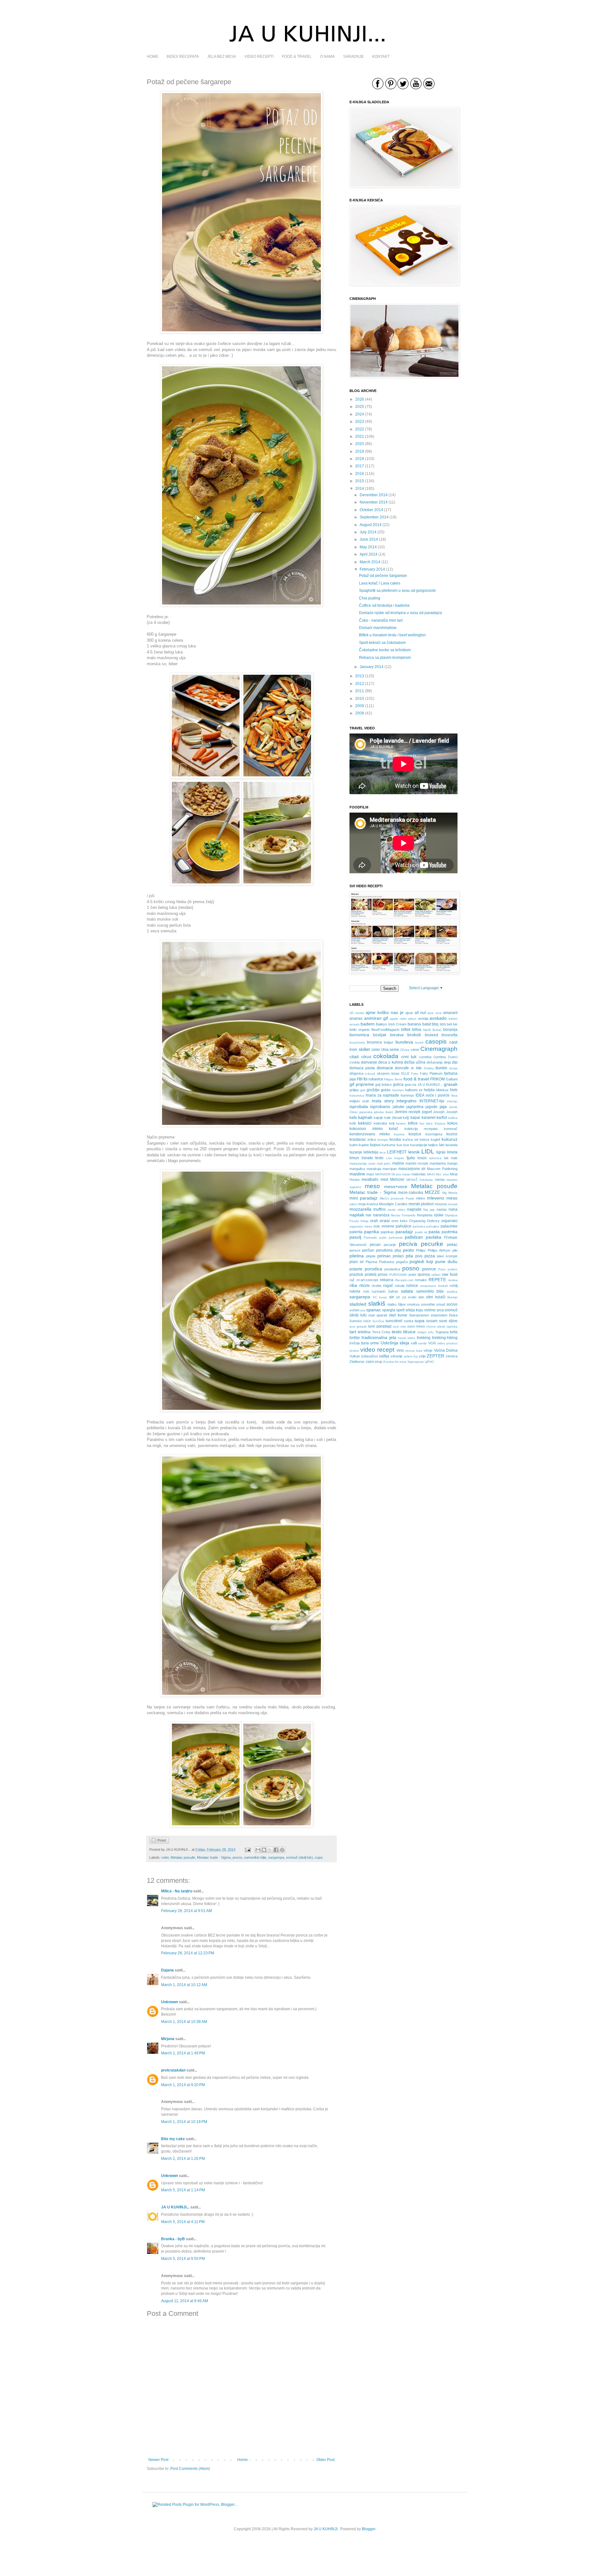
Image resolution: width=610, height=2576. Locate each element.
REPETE (437, 1280)
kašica (453, 1118)
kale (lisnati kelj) (397, 1118)
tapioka (452, 1326)
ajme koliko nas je (385, 1012)
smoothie (428, 1304)
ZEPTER (435, 1356)
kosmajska (434, 1134)
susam (432, 1321)
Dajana (167, 1970)
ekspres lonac (388, 1073)
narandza (381, 1215)
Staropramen (419, 1315)
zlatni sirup (374, 1362)
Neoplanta (425, 1215)
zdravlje (396, 1356)
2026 (360, 399)
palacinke (449, 1226)
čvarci (453, 1057)
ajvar (409, 1013)
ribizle (365, 1286)
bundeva (404, 1042)
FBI (360, 1079)
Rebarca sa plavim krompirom (385, 658)
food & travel (416, 1079)
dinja (447, 1062)
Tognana (442, 1332)
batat (427, 1024)
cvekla (355, 1062)
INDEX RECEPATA (183, 57)
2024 (360, 414)
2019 (360, 451)
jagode (431, 1107)
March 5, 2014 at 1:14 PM (183, 2190)
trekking (424, 1338)
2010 (360, 699)
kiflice (413, 1123)
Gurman (398, 1090)
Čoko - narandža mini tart (381, 620)
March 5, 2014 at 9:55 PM (183, 2259)
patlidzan (414, 1237)
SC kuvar (380, 1297)
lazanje (356, 1152)
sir (392, 1297)
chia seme (390, 1050)
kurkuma (388, 1145)
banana (414, 1024)
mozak (453, 1204)
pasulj (355, 1237)
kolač (393, 1129)
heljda (429, 1090)
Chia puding (370, 598)
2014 (360, 489)
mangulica (357, 1169)
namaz (442, 1209)
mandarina (438, 1163)
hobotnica (357, 1095)
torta (454, 1332)
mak (454, 1158)
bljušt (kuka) (432, 1030)
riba (353, 1285)
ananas (356, 1018)
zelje (422, 1356)
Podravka (386, 1262)
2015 (360, 481)
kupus (375, 1145)
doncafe (402, 1068)
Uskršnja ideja (395, 1343)
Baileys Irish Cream (391, 1024)
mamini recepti (417, 1163)
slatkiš (377, 1304)
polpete (356, 1269)
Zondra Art (391, 1362)
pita (409, 1256)
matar (406, 1174)
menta (440, 1180)
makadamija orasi (362, 1163)
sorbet (354, 1310)
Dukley (429, 1068)
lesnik (414, 1152)
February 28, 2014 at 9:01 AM (186, 1911)
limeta (452, 1152)
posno (237, 1857)
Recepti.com (404, 1280)
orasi (385, 1220)
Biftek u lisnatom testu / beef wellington (392, 635)
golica (398, 1085)
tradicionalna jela (379, 1337)
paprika (372, 1232)
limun (354, 1158)
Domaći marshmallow (378, 628)
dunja (453, 1068)
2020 (360, 444)
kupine (364, 1145)
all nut (420, 1013)
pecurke (432, 1244)
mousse (441, 1204)
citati (354, 1057)
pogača (402, 1262)
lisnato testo (373, 1158)
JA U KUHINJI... (175, 2207)
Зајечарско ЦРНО (421, 1362)
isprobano (380, 1106)
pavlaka (434, 1237)
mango (452, 1163)
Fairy (415, 1074)
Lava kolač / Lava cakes (380, 583)
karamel (429, 1118)
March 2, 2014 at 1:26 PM (183, 2159)
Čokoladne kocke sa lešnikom (385, 650)
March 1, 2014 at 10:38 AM (184, 2022)
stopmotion (439, 1315)
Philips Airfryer (439, 1250)
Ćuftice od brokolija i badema (384, 605)
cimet (415, 1050)
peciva (408, 1244)
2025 (360, 407)
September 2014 (374, 517)
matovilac (419, 1174)
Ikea (454, 1095)
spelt (400, 1310)
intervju (452, 1101)
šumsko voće (360, 1321)
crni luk (409, 1057)
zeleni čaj (411, 1356)
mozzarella (360, 1209)
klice (430, 1123)
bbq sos (439, 1024)
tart (353, 1332)
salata (407, 1291)
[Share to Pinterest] (282, 1850)
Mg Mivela (450, 1193)
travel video (407, 1338)
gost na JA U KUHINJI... (424, 1085)
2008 (360, 713)
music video (396, 1210)
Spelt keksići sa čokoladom (382, 643)
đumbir (441, 1068)
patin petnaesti (391, 1237)
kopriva (399, 1134)
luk (446, 1158)
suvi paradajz (380, 1326)
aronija (423, 1018)
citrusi (366, 1057)
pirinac (384, 1256)
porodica (373, 1269)
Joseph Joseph (445, 1112)
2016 (360, 474)
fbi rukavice (373, 1079)
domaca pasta (362, 1068)
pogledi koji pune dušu (434, 1261)
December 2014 (374, 495)
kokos (452, 1123)
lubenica (435, 1158)
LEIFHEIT (397, 1152)
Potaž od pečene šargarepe (383, 576)
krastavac (358, 1139)
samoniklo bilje (255, 1857)
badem (368, 1024)
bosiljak (380, 1035)
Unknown (169, 2002)
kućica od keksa (416, 1139)
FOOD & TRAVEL (297, 57)
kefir (353, 1123)
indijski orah (359, 1101)
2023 (360, 422)
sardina (452, 1291)
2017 (360, 466)
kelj (392, 1123)
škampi (452, 1297)
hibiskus (442, 1090)
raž (352, 1280)
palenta (356, 1232)
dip (455, 1062)
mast (370, 1174)
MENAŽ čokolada (420, 1180)
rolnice (412, 1286)
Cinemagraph (439, 1049)
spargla (389, 1310)
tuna (365, 1343)
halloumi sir (414, 1090)
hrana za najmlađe (383, 1095)
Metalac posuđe (183, 1857)
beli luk (452, 1024)
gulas (386, 1090)
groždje (373, 1090)
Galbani (452, 1079)
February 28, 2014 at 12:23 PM (188, 1953)
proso (383, 1274)
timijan (422, 1332)
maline (398, 1163)
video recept (377, 1350)
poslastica (392, 1269)
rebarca (387, 1280)
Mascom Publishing (442, 1169)
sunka (409, 1321)
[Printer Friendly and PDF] (159, 1842)
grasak (451, 1084)
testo (397, 1332)
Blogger (369, 2529)
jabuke (399, 1107)
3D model (357, 1013)
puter (413, 1274)
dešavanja (435, 1062)
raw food (450, 1274)
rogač (388, 1286)
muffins (380, 1209)
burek (419, 1042)
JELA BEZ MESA (222, 57)
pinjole (371, 1256)
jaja (443, 1106)
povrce (429, 1269)
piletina (357, 1256)
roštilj (454, 1286)
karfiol (442, 1118)
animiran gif (376, 1018)
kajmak (365, 1117)
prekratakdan (173, 2070)
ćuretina (440, 1057)
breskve (397, 1035)
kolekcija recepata (421, 1129)
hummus (407, 1095)
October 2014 (371, 510)
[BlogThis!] (264, 1850)
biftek (406, 1030)
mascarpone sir (412, 1169)
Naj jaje (429, 1210)
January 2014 (372, 667)
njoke (439, 1215)
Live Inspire (395, 1158)
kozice (452, 1134)
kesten (401, 1123)
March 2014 (370, 562)
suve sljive (448, 1321)
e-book (370, 1074)
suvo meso (416, 1326)
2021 (360, 436)
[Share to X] (270, 1850)
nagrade (414, 1209)
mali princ (384, 1163)
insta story (383, 1101)
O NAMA (327, 57)
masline (357, 1174)
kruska (395, 1139)
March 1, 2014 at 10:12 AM (184, 1985)
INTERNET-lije (432, 1101)
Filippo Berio (393, 1079)
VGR (432, 1343)
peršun (368, 1250)
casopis (436, 1041)
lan (442, 1145)
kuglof (435, 1139)
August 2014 (371, 525)
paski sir (421, 1232)
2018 (360, 459)
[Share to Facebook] (276, 1850)
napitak (357, 1215)
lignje (441, 1152)
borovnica (359, 1035)
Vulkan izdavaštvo (364, 1356)
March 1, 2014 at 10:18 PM (184, 2122)
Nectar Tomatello (403, 1215)
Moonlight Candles (393, 1204)
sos (363, 1310)
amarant (450, 1013)
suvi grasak (358, 1326)
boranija (450, 1030)
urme (375, 1343)
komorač (451, 1129)
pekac (452, 1245)
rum (366, 1291)
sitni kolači (436, 1297)
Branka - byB (173, 2239)
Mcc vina (442, 1174)
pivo (419, 1256)
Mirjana (168, 2039)
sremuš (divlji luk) (299, 1857)
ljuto (411, 1158)
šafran (393, 1291)
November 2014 (374, 502)
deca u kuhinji (391, 1062)
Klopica (440, 1123)
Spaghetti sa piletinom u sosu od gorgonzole (397, 591)
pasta (434, 1232)
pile (455, 1250)
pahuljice (433, 1226)
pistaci (398, 1256)
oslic (377, 1226)
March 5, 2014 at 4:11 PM (183, 2222)
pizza (430, 1256)
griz (363, 1090)
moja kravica (368, 1204)
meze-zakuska (411, 1193)
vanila (422, 1343)
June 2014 (369, 539)
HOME (152, 57)
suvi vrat (399, 1326)
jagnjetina (415, 1107)
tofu (431, 1332)
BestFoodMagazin (385, 1030)
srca (440, 1310)
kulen (354, 1145)
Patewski (370, 1237)
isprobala (359, 1106)
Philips (421, 1250)
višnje (428, 1350)
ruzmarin (379, 1291)
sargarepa (276, 1857)
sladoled (358, 1304)
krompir (383, 1140)
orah (374, 1221)
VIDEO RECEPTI (259, 57)
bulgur (389, 1042)
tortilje (355, 1338)
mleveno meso (442, 1198)
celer (165, 1857)
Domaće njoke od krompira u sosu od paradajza (400, 613)
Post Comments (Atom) (190, 2469)
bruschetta (357, 1042)
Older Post (325, 2460)
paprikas (387, 1232)
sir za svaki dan (410, 1297)
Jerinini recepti (408, 1112)
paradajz (404, 1232)
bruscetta (450, 1035)
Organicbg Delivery (424, 1221)
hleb (454, 1090)
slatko (392, 1304)
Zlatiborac (357, 1362)
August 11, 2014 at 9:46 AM (185, 2301)
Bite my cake (173, 2139)
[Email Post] (247, 1849)
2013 (360, 676)
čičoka (405, 1050)
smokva (413, 1304)
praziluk (356, 1274)
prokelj (371, 1274)
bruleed (431, 1035)
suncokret (394, 1321)
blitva (417, 1030)
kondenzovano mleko (370, 1134)
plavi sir (357, 1262)
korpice (415, 1134)
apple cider (398, 1019)
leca (383, 1152)
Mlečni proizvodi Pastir (397, 1198)
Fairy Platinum (431, 1073)
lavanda (451, 1145)
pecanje (390, 1245)
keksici (365, 1123)
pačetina (419, 1226)
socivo (452, 1304)
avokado (438, 1018)
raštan (436, 1275)
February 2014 (372, 569)
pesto (408, 1250)
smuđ (441, 1304)
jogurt (427, 1112)
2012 (360, 684)
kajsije (378, 1118)
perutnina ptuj (389, 1250)
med (384, 1180)
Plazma (371, 1262)
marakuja (374, 1169)
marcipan (390, 1169)
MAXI (431, 1174)
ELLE (405, 1073)
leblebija (371, 1152)
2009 (360, 706)
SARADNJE (353, 57)
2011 (360, 691)
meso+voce (396, 1187)
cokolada (386, 1056)
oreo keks (400, 1221)
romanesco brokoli (434, 1286)
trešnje (355, 1343)
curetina (425, 1057)
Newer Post (158, 2460)
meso (372, 1186)
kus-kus (403, 1145)
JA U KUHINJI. (326, 2529)
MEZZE (432, 1192)
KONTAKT (381, 57)
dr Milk (416, 1068)
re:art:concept (367, 1280)
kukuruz (450, 1139)
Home (243, 2460)
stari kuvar (398, 1315)
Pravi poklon (448, 1269)
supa (319, 1857)
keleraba (380, 1123)
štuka (453, 1315)
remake (421, 1280)
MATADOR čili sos (388, 1174)
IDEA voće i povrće (433, 1095)
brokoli (414, 1035)
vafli (414, 1343)
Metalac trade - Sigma (214, 1857)
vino (400, 1350)
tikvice (409, 1332)
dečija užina (415, 1062)
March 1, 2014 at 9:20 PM (183, 2085)
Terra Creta (381, 1332)
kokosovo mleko (366, 1129)
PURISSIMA (398, 1275)
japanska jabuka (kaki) (376, 1112)
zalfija (384, 1356)
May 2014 (368, 547)
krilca (372, 1139)
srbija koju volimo (420, 1310)
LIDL (428, 1151)
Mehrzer (397, 1180)
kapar (415, 1118)
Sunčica (378, 1321)
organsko (449, 1221)
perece (355, 1250)
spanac (374, 1310)
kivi (422, 1123)
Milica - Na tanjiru (177, 1891)
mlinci (353, 1204)
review (453, 1280)
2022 (360, 429)
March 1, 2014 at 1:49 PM (183, 2053)
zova (403, 1362)
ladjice (433, 1145)
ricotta (376, 1286)
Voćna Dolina (446, 1350)
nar (369, 1215)
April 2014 (369, 554)
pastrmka (450, 1232)
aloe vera (434, 1013)
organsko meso (361, 1226)
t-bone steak (436, 1326)
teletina (364, 1332)
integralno (407, 1101)
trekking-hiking (445, 1338)
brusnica (374, 1042)
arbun (412, 1019)
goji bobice (383, 1085)
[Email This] (258, 1850)
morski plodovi (421, 1204)
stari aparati (378, 1315)
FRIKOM (437, 1079)
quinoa (424, 1274)
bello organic (360, 1030)
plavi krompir (447, 1256)
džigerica (356, 1073)
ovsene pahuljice (396, 1226)
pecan (375, 1245)
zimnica (452, 1356)
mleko (420, 1198)
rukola (355, 1291)
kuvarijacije (419, 1145)
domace (385, 1068)
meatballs (370, 1180)
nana (453, 1209)
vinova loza (414, 1351)
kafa (353, 1118)
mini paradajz (363, 1198)
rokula (400, 1286)
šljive (402, 1304)
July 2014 (368, 532)
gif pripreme (362, 1084)
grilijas (354, 1090)
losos (422, 1158)
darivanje (369, 1062)
